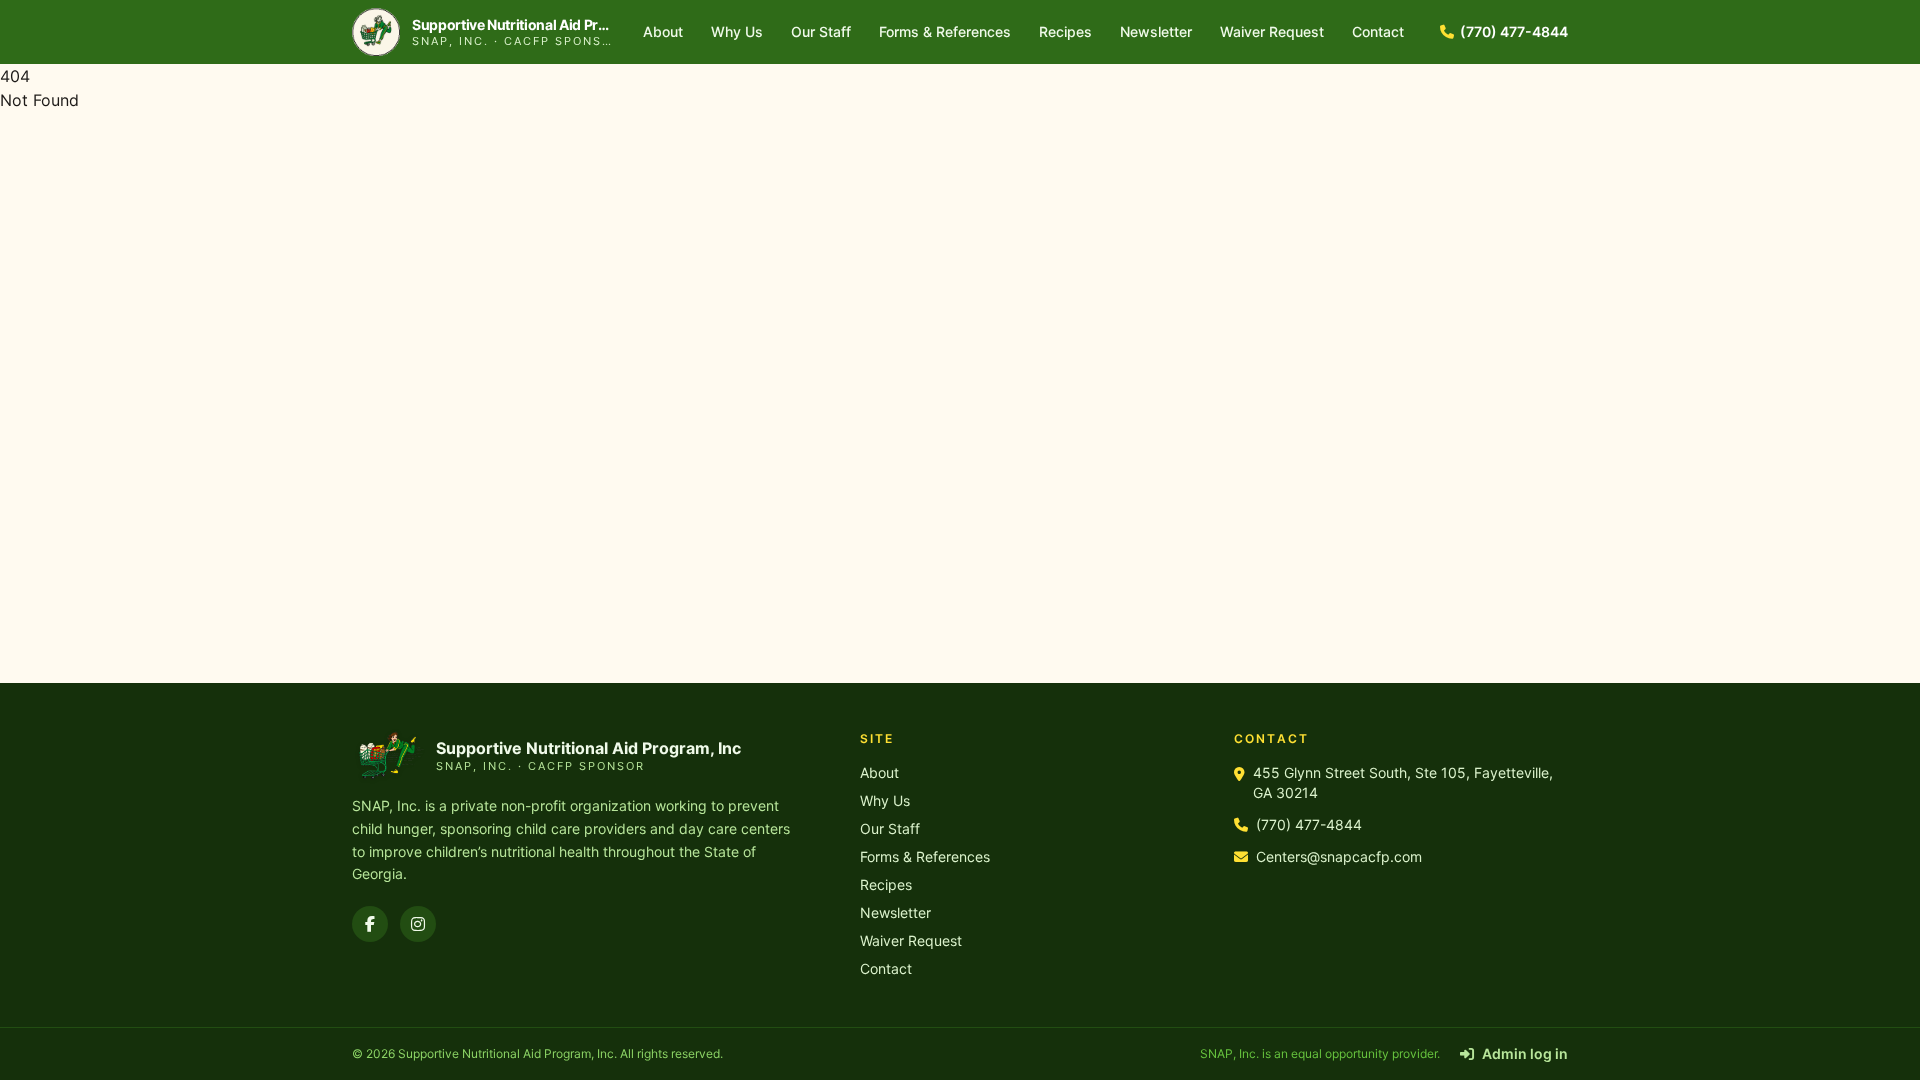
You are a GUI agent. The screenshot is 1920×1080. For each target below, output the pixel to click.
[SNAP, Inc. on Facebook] (370, 924)
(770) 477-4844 (1514, 31)
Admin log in (1525, 1053)
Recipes (1065, 31)
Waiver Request (1272, 31)
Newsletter (1156, 31)
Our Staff (821, 31)
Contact (1378, 31)
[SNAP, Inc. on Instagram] (418, 924)
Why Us (737, 31)
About (663, 31)
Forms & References (945, 31)
